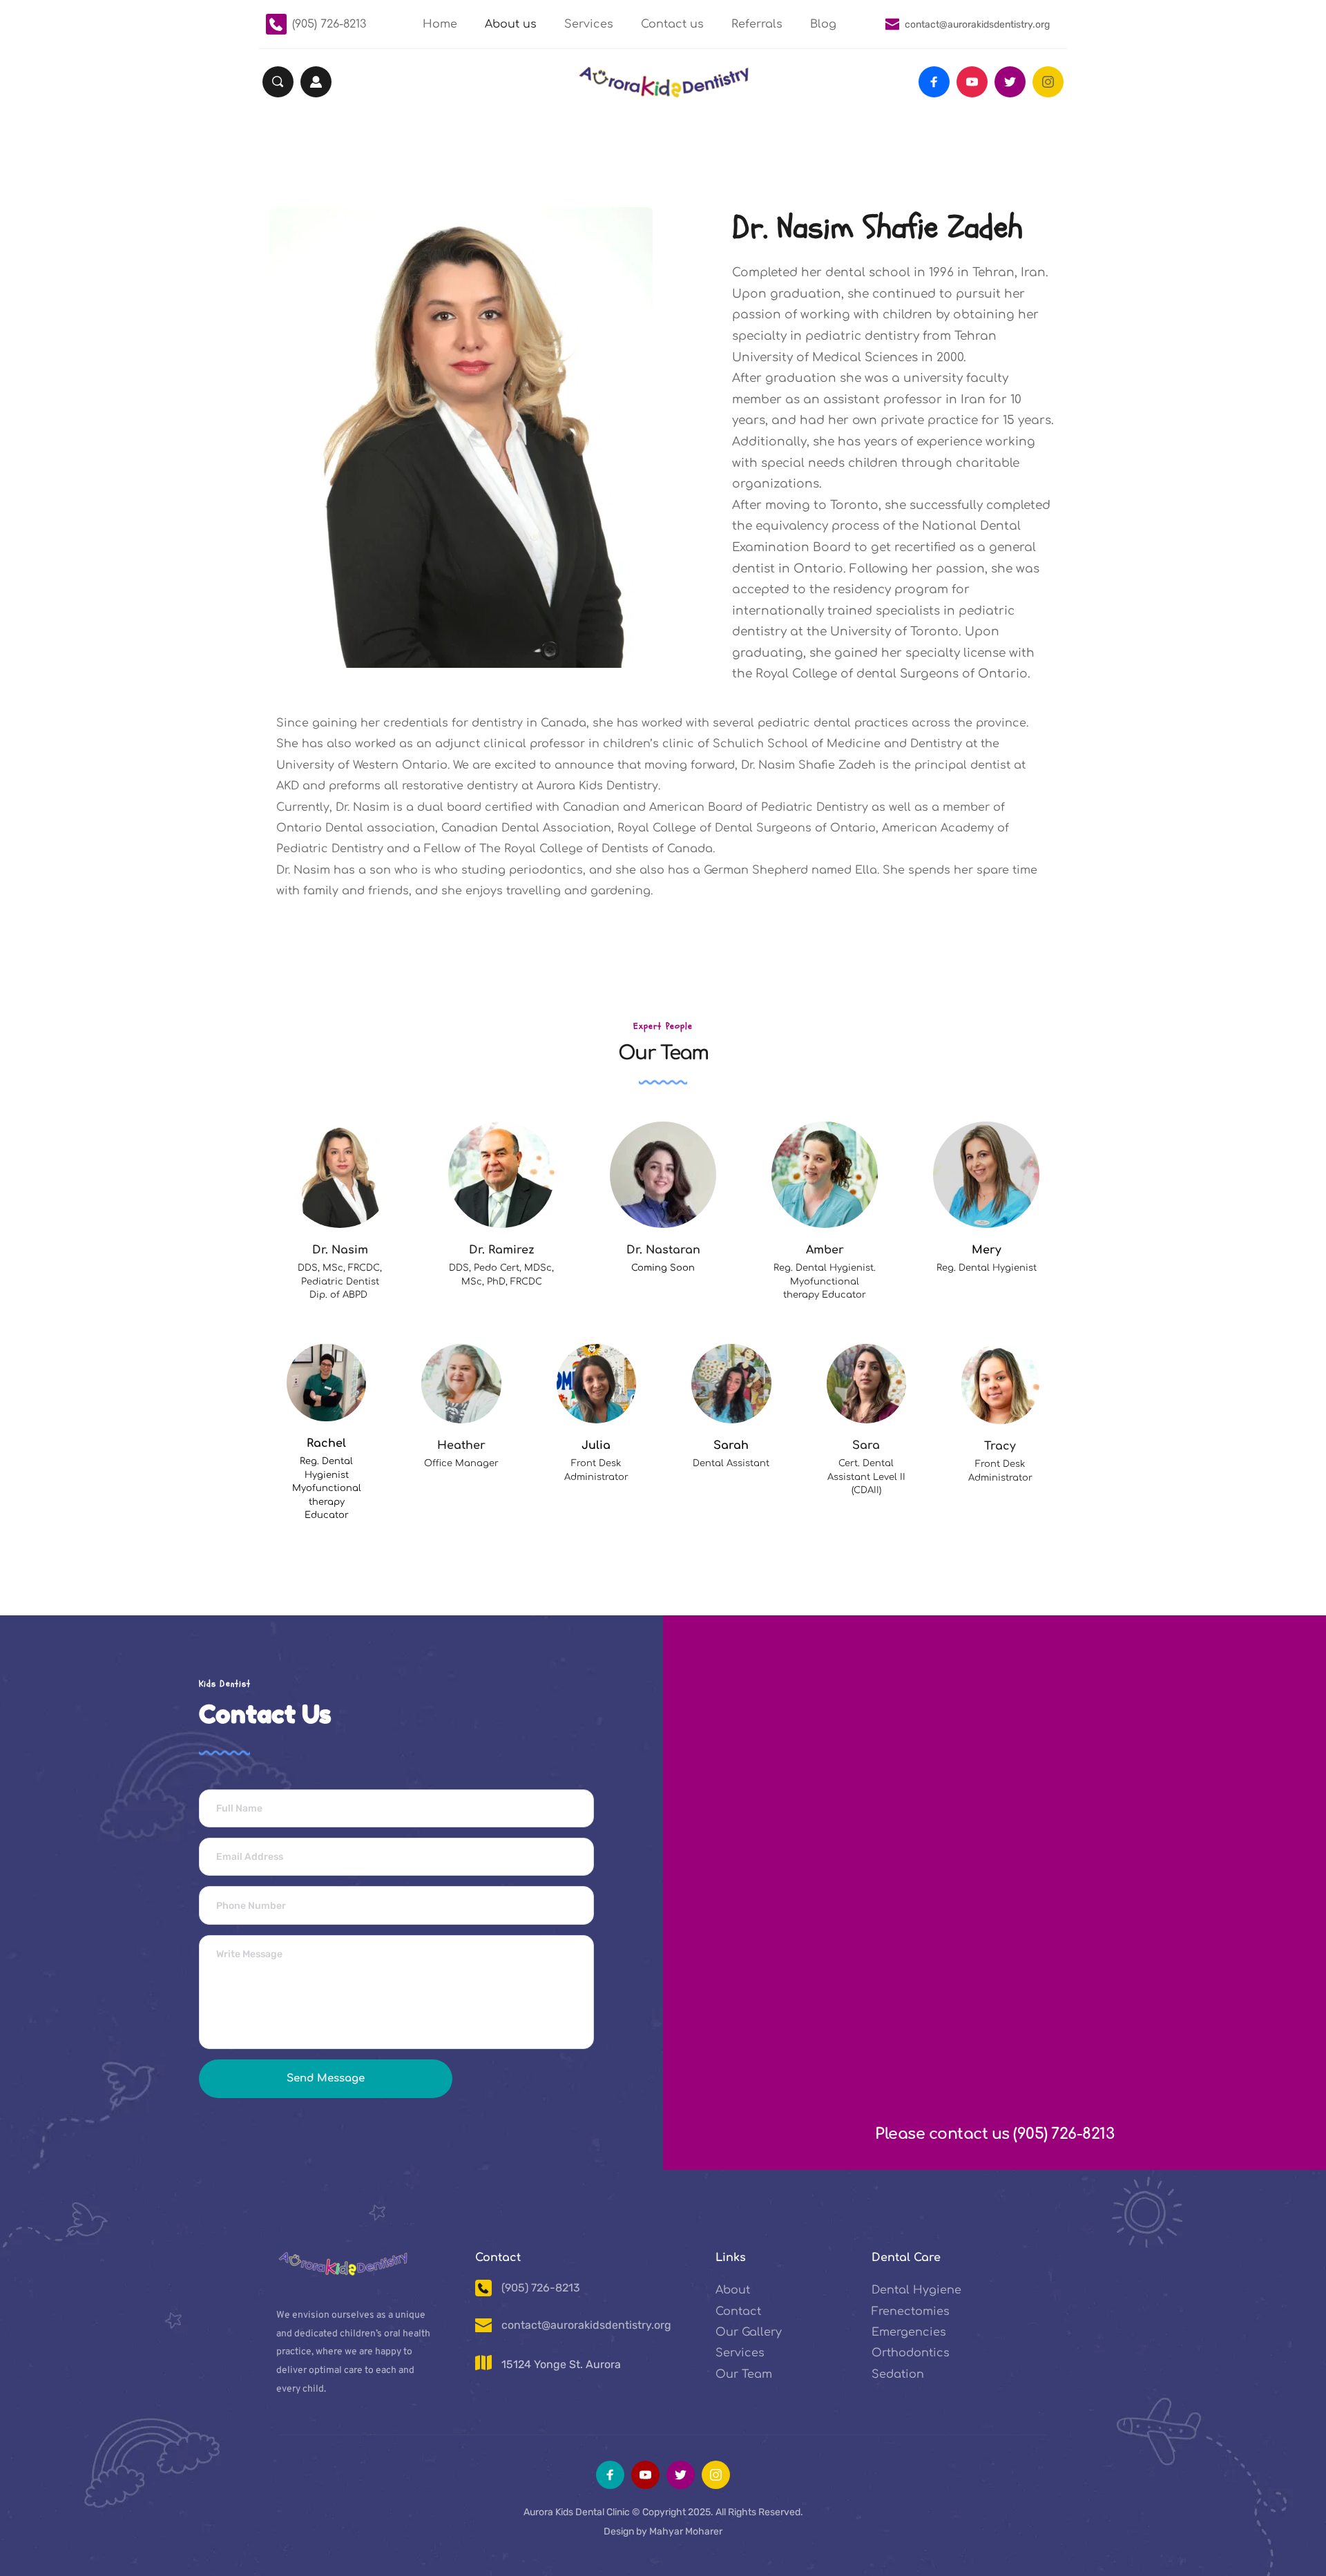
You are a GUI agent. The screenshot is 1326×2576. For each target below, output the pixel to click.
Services (740, 2353)
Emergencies (909, 2332)
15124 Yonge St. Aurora (561, 2364)
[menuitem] (440, 25)
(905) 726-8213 (329, 24)
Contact (738, 2311)
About (733, 2290)
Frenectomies (911, 2311)
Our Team (744, 2374)
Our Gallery (749, 2332)
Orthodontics (911, 2353)
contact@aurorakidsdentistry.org (977, 25)
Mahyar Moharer (686, 2531)
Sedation (898, 2374)
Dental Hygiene (916, 2290)
